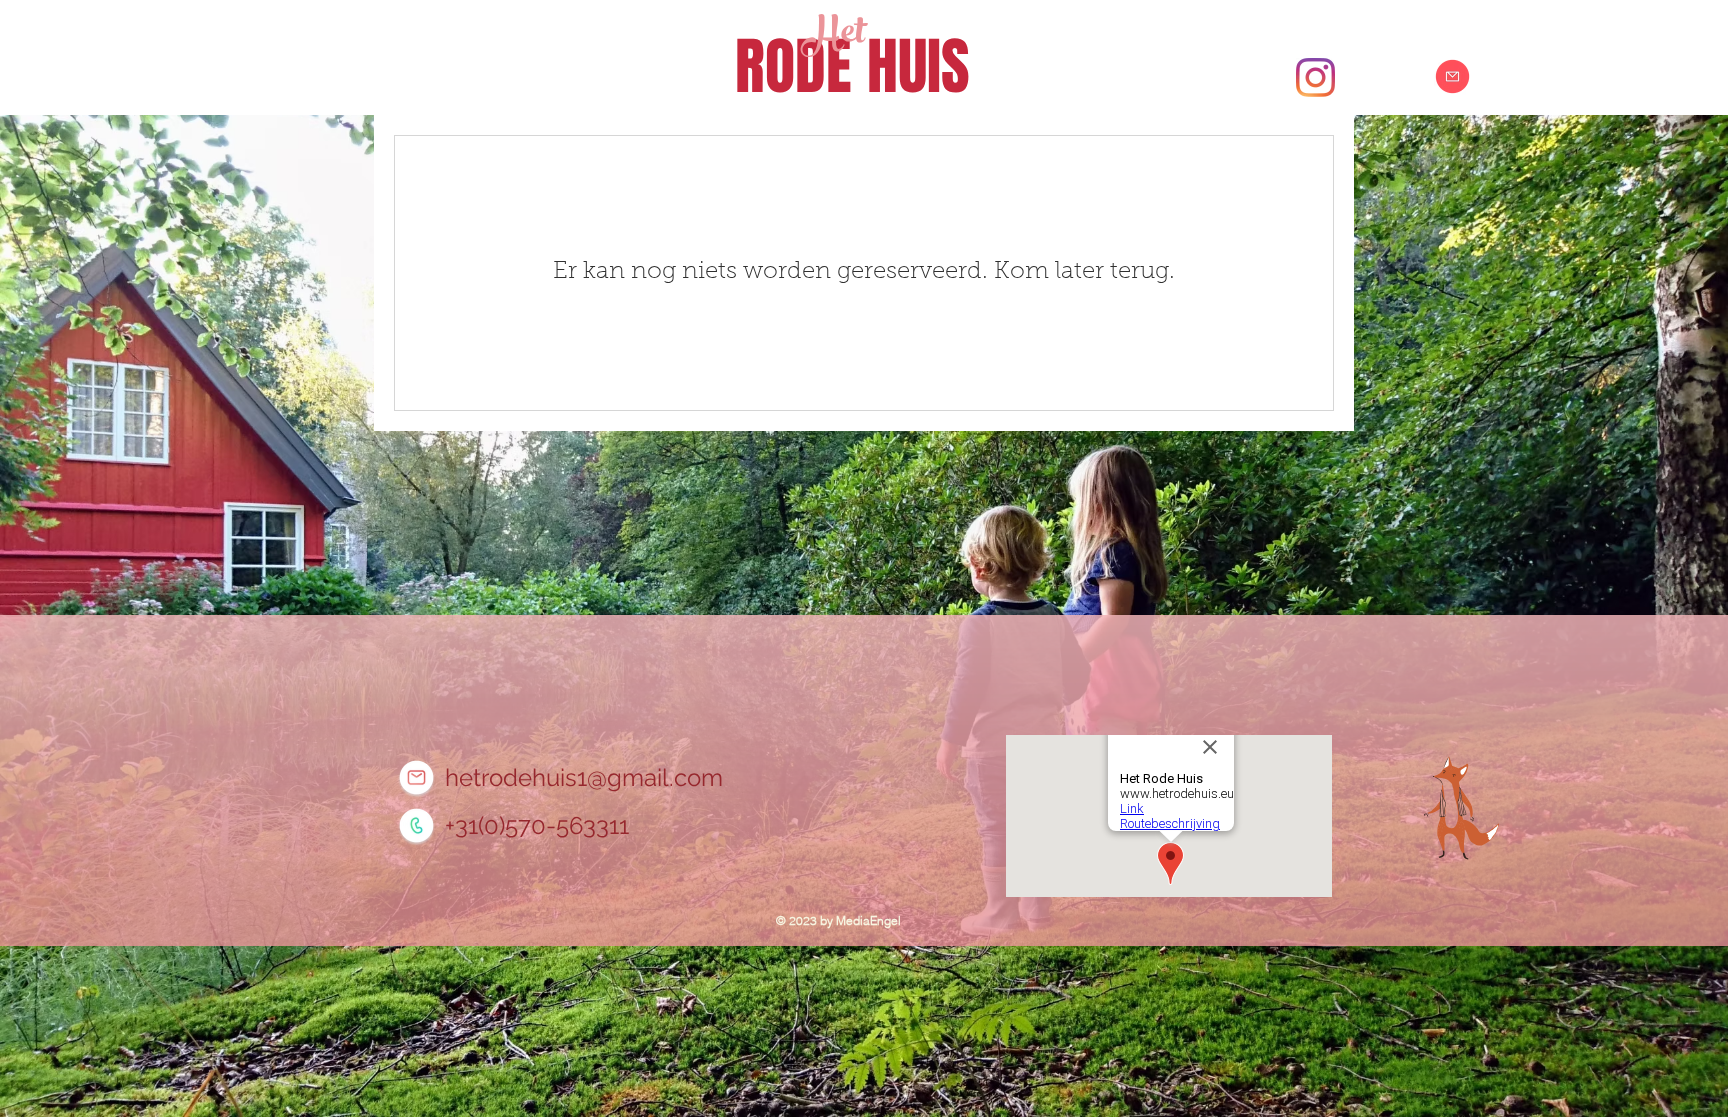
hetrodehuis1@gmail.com (584, 777)
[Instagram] (1315, 77)
